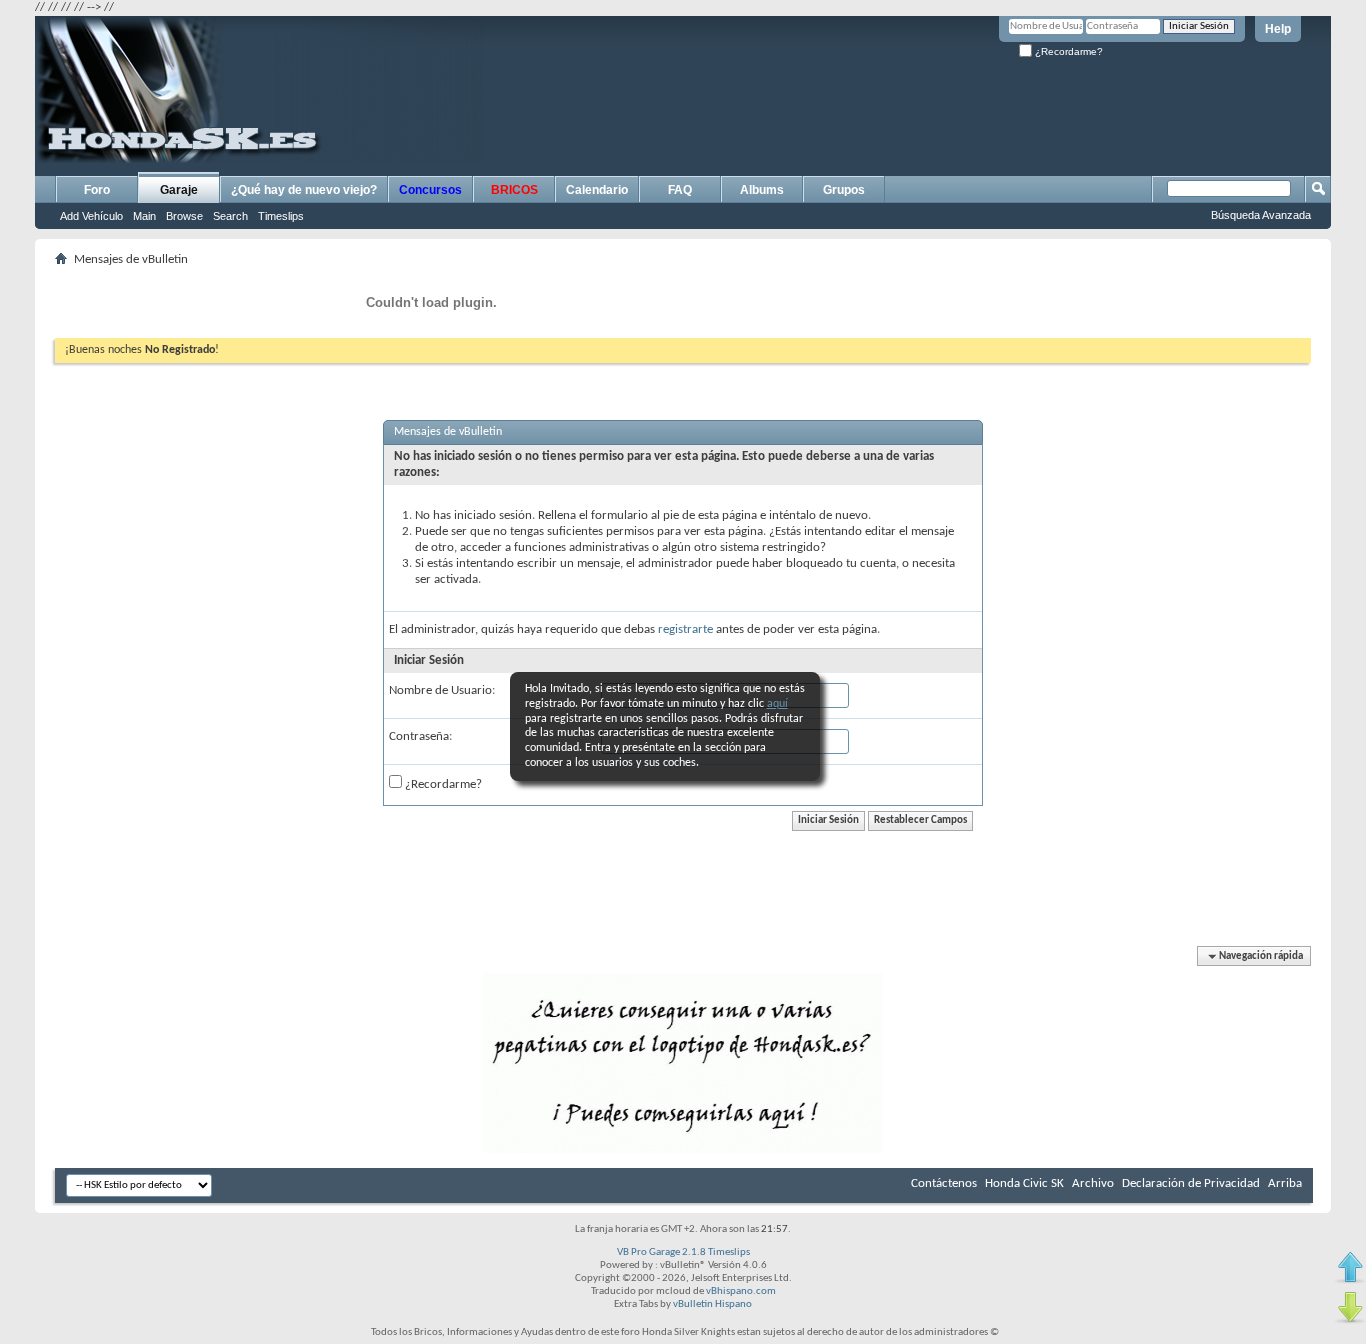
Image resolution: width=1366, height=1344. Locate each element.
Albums (762, 190)
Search (230, 216)
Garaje (179, 190)
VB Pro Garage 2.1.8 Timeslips (683, 1252)
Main (144, 216)
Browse (184, 216)
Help (1278, 29)
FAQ (680, 190)
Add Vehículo (91, 216)
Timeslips (281, 216)
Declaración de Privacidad (1191, 1183)
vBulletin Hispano (712, 1304)
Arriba (1285, 1183)
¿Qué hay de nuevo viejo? (304, 190)
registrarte (685, 629)
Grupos (844, 190)
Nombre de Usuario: (442, 690)
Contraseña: (420, 736)
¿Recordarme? (1067, 51)
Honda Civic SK (1024, 1183)
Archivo (1093, 1183)
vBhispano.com (741, 1291)
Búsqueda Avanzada (1261, 215)
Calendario (597, 190)
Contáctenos (944, 1183)
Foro (97, 190)
